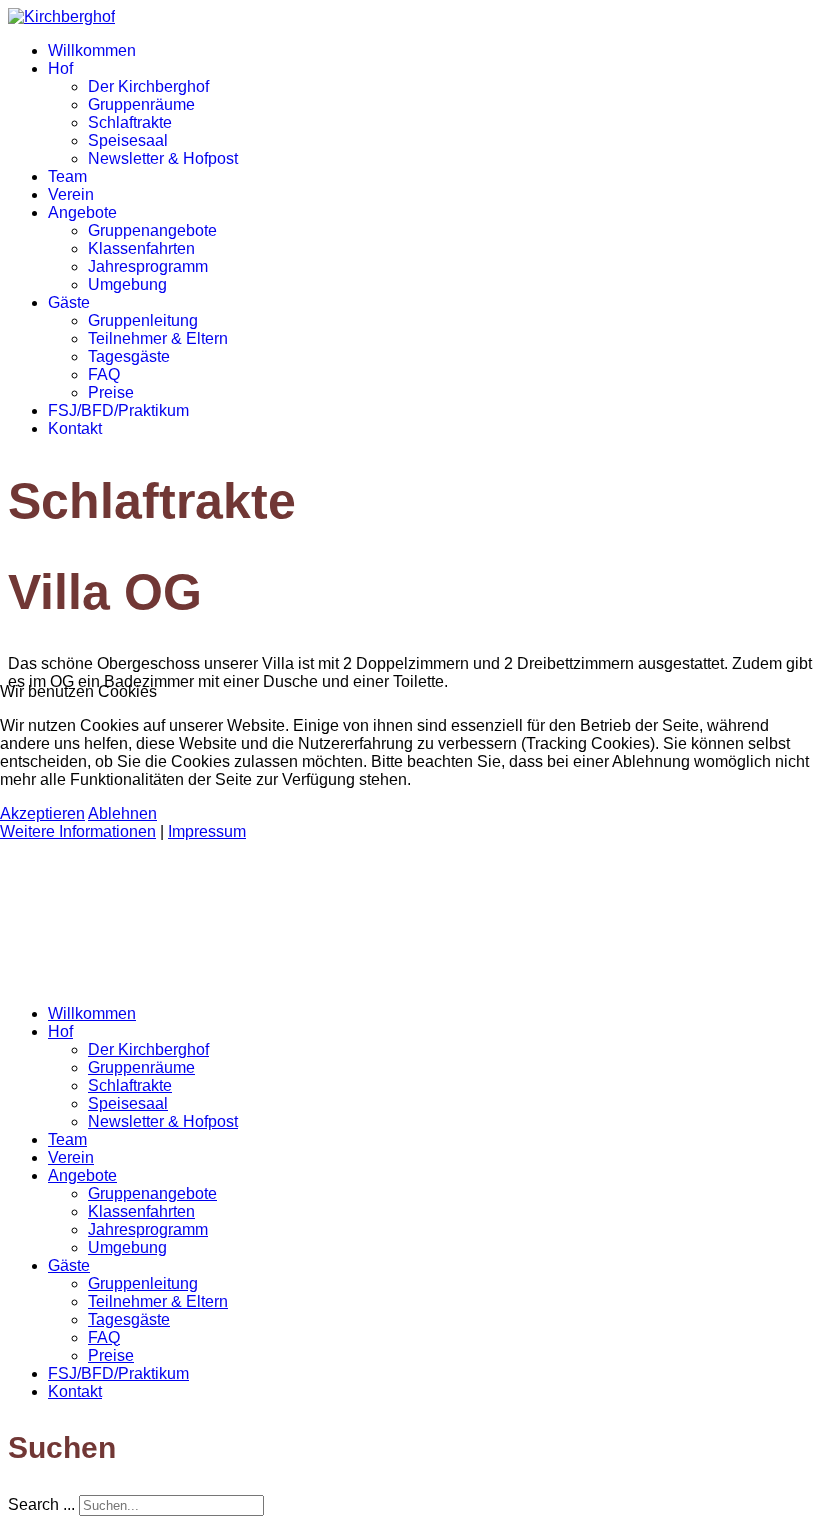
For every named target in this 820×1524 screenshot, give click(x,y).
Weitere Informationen (78, 831)
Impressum (207, 831)
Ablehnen (122, 813)
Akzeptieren (42, 813)
